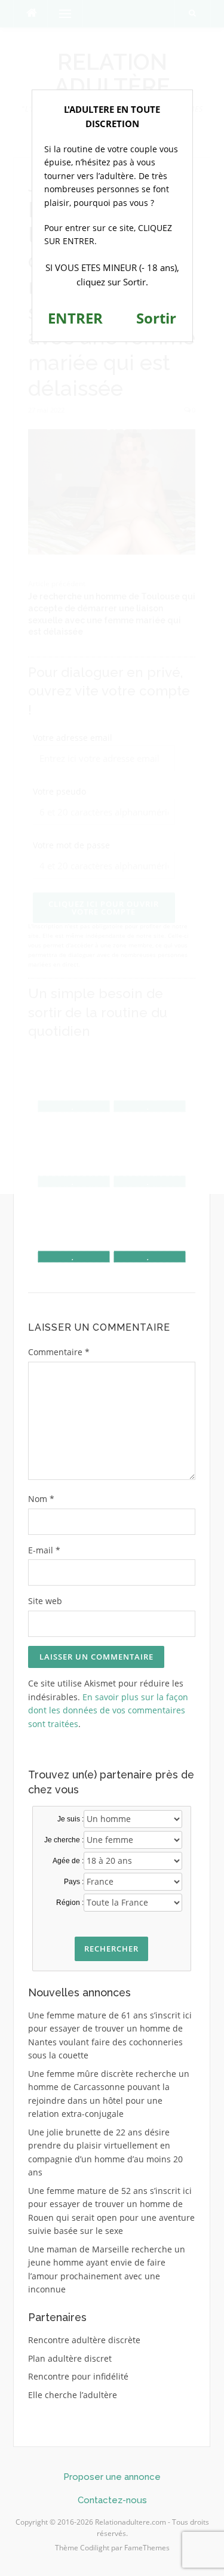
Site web (45, 1601)
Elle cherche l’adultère (73, 2395)
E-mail (44, 1550)
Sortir (156, 318)
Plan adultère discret (70, 2358)
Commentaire (59, 1352)
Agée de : (68, 1861)
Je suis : (70, 1819)
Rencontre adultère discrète (84, 2340)
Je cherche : (64, 1840)
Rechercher (111, 1949)
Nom (41, 1499)
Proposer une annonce (112, 2477)
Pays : (74, 1882)
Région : (70, 1903)
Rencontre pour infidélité (78, 2376)
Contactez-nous (112, 2500)
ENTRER (75, 318)
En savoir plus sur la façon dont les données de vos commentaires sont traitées (108, 1710)
